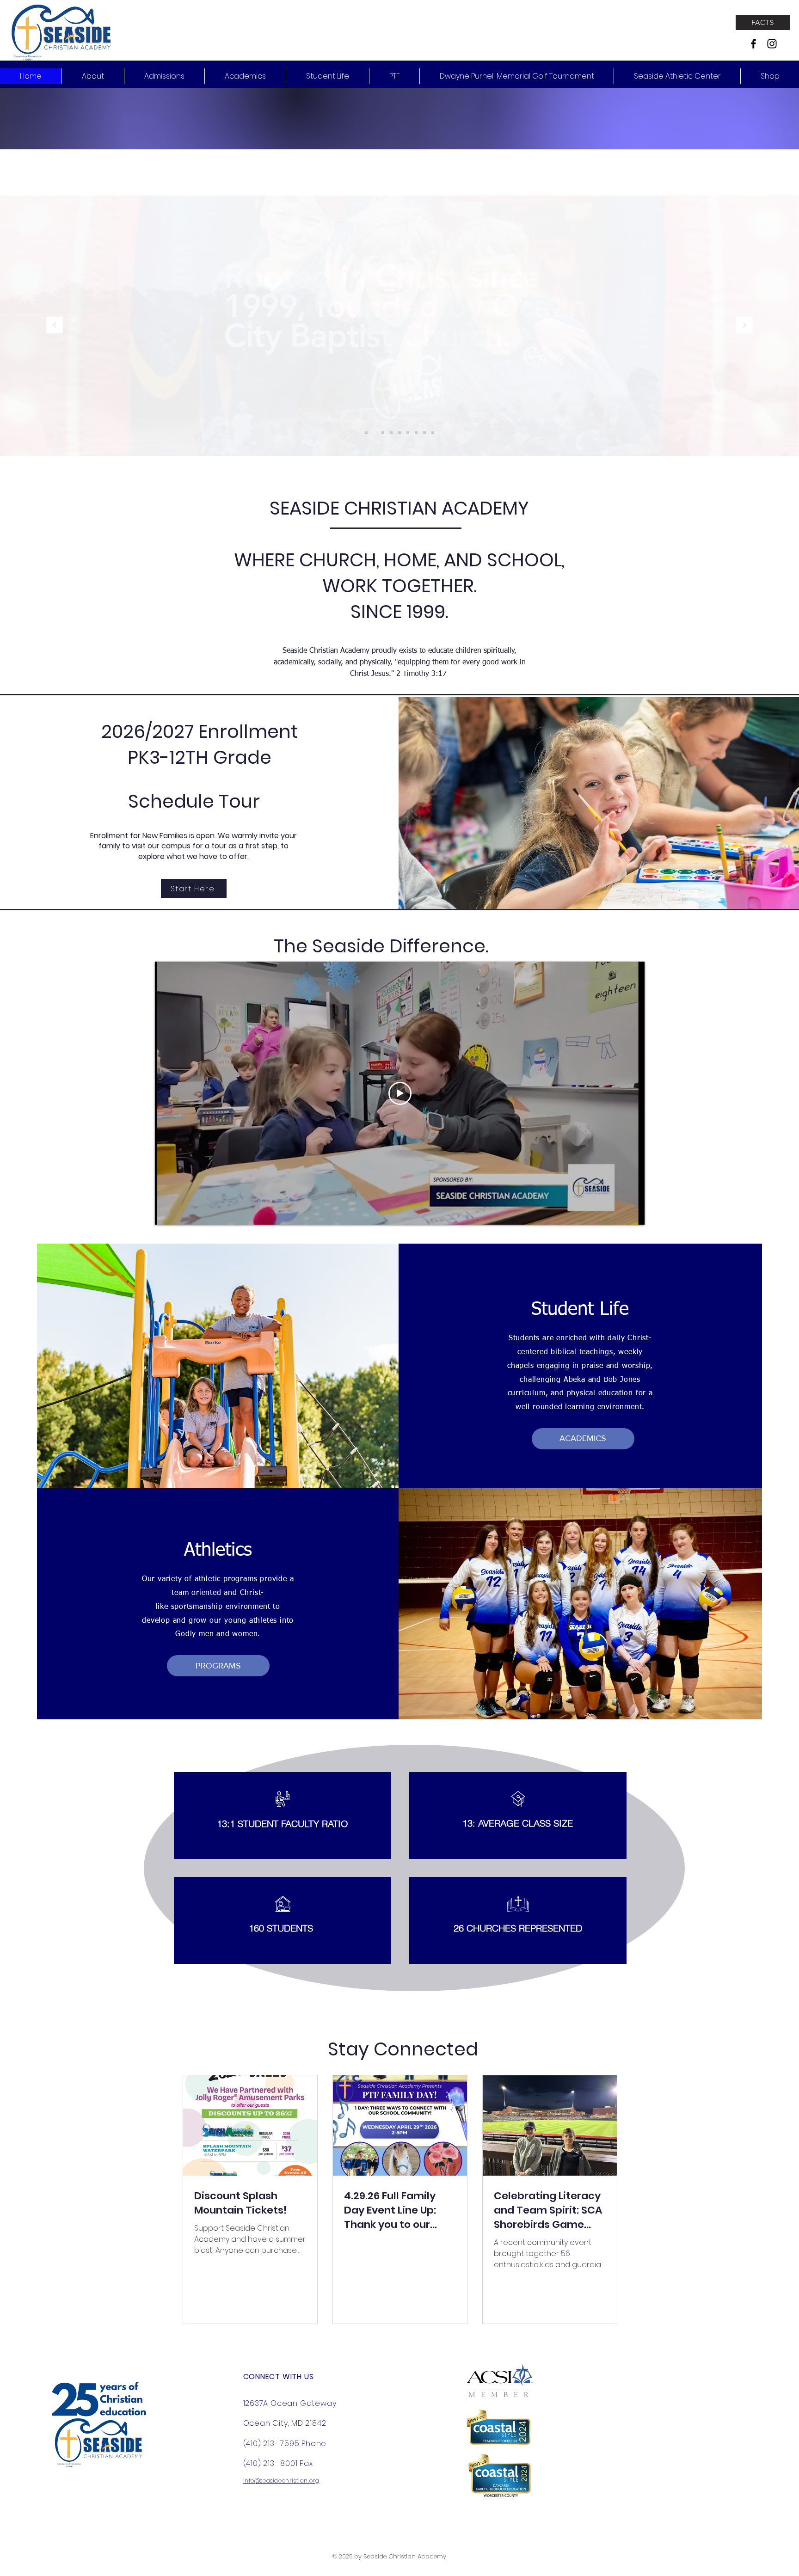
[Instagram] (772, 44)
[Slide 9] (391, 433)
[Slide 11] (375, 433)
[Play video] (400, 1093)
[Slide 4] (408, 433)
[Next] (744, 326)
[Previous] (55, 326)
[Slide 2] (366, 433)
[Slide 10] (383, 433)
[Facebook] (753, 44)
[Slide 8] (424, 433)
